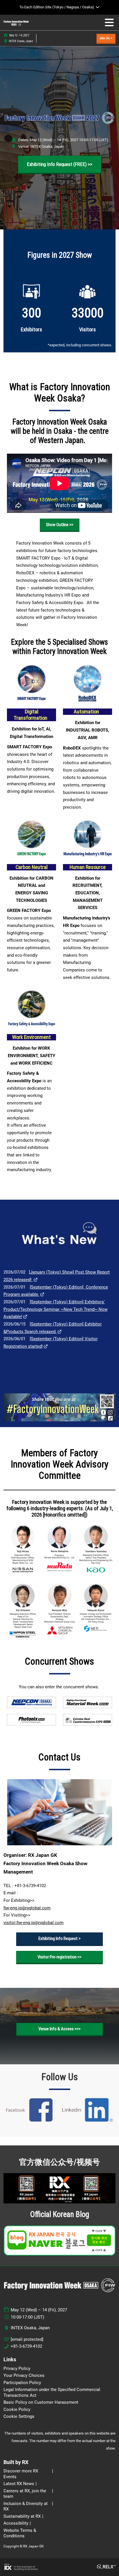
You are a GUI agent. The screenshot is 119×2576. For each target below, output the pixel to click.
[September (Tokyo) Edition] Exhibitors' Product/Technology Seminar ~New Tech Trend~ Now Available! (55, 1309)
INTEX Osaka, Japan (21, 41)
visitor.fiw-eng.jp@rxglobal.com (34, 1923)
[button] (106, 39)
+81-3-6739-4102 (26, 2346)
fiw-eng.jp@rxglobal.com (27, 1908)
